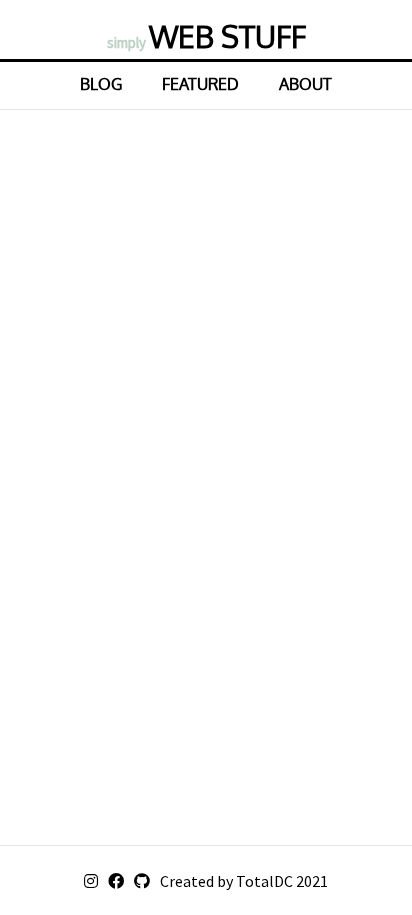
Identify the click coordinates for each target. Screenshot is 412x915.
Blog (101, 84)
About (305, 84)
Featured (200, 84)
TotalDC (264, 881)
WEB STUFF (206, 36)
